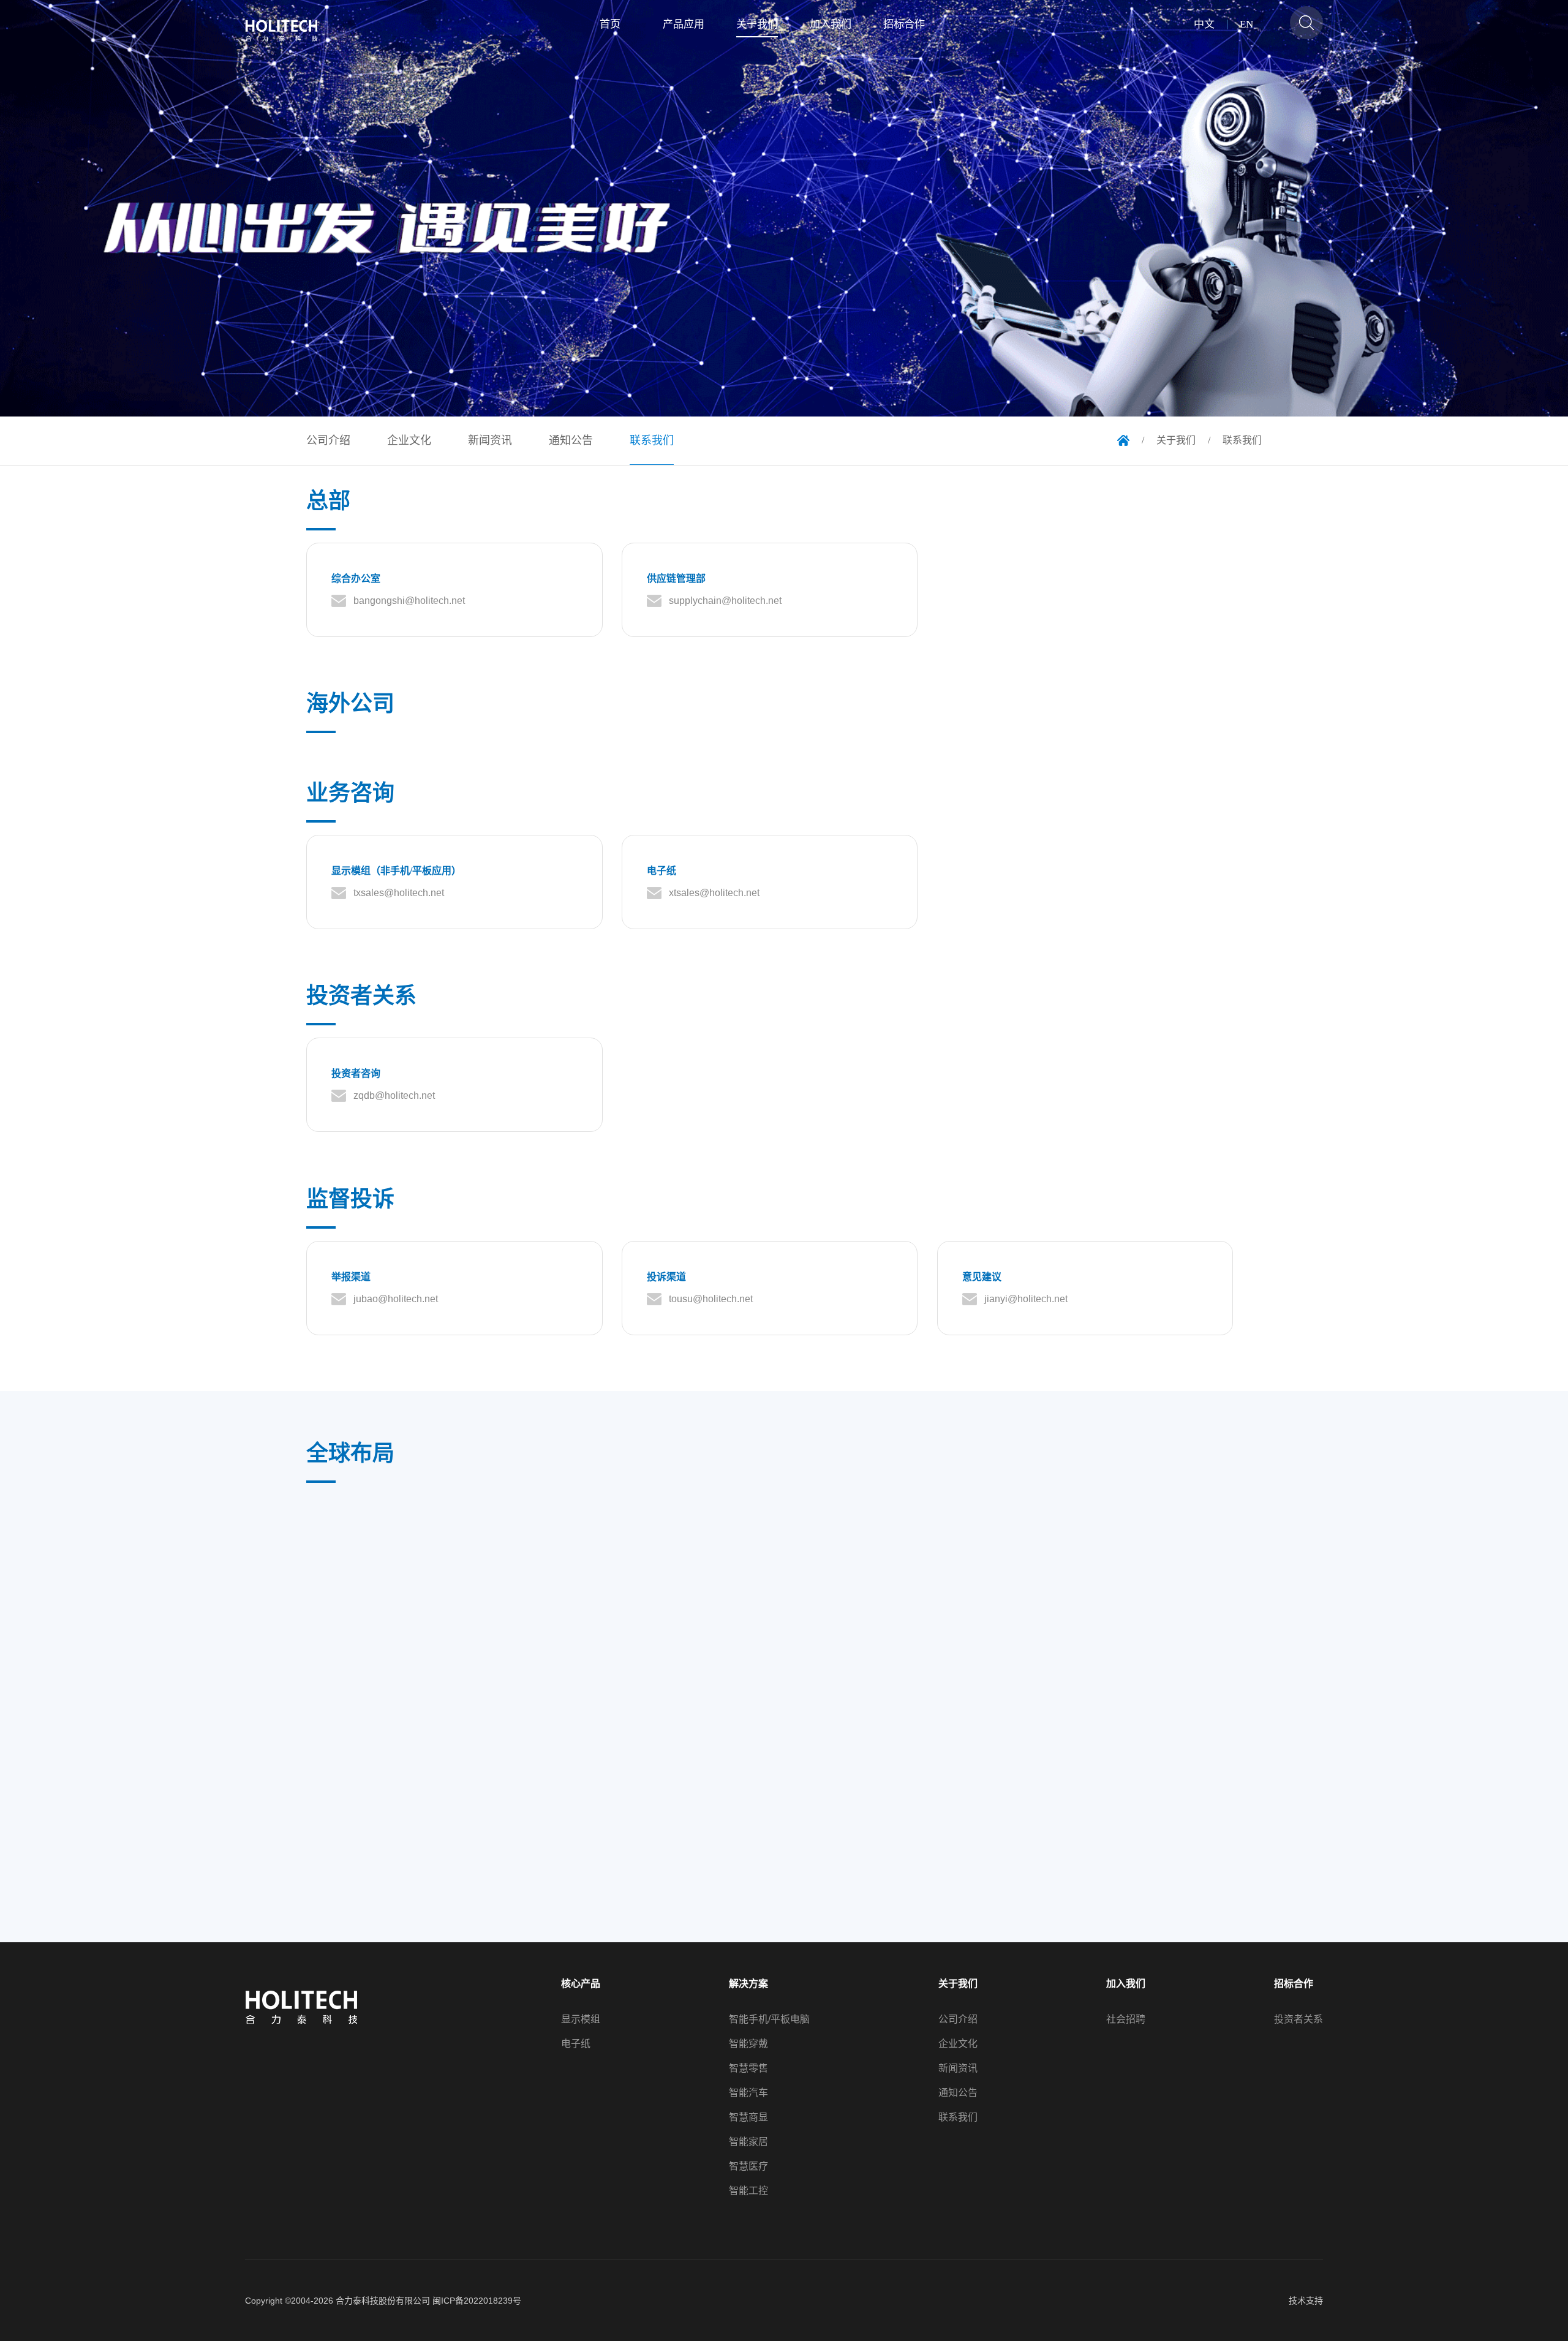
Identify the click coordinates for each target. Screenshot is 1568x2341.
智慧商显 (748, 2117)
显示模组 (581, 2019)
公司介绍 (958, 2019)
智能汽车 (748, 2093)
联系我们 (958, 2117)
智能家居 (748, 2142)
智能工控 (748, 2191)
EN (1246, 25)
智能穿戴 (748, 2044)
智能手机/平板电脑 (769, 2019)
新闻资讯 (958, 2068)
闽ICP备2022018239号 (477, 2301)
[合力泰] (288, 31)
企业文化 (958, 2044)
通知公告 (958, 2093)
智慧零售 (748, 2068)
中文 (1204, 25)
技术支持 (1306, 2301)
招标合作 (1294, 1984)
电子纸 (576, 2044)
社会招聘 (1126, 2019)
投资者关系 (1298, 2019)
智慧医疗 (748, 2166)
